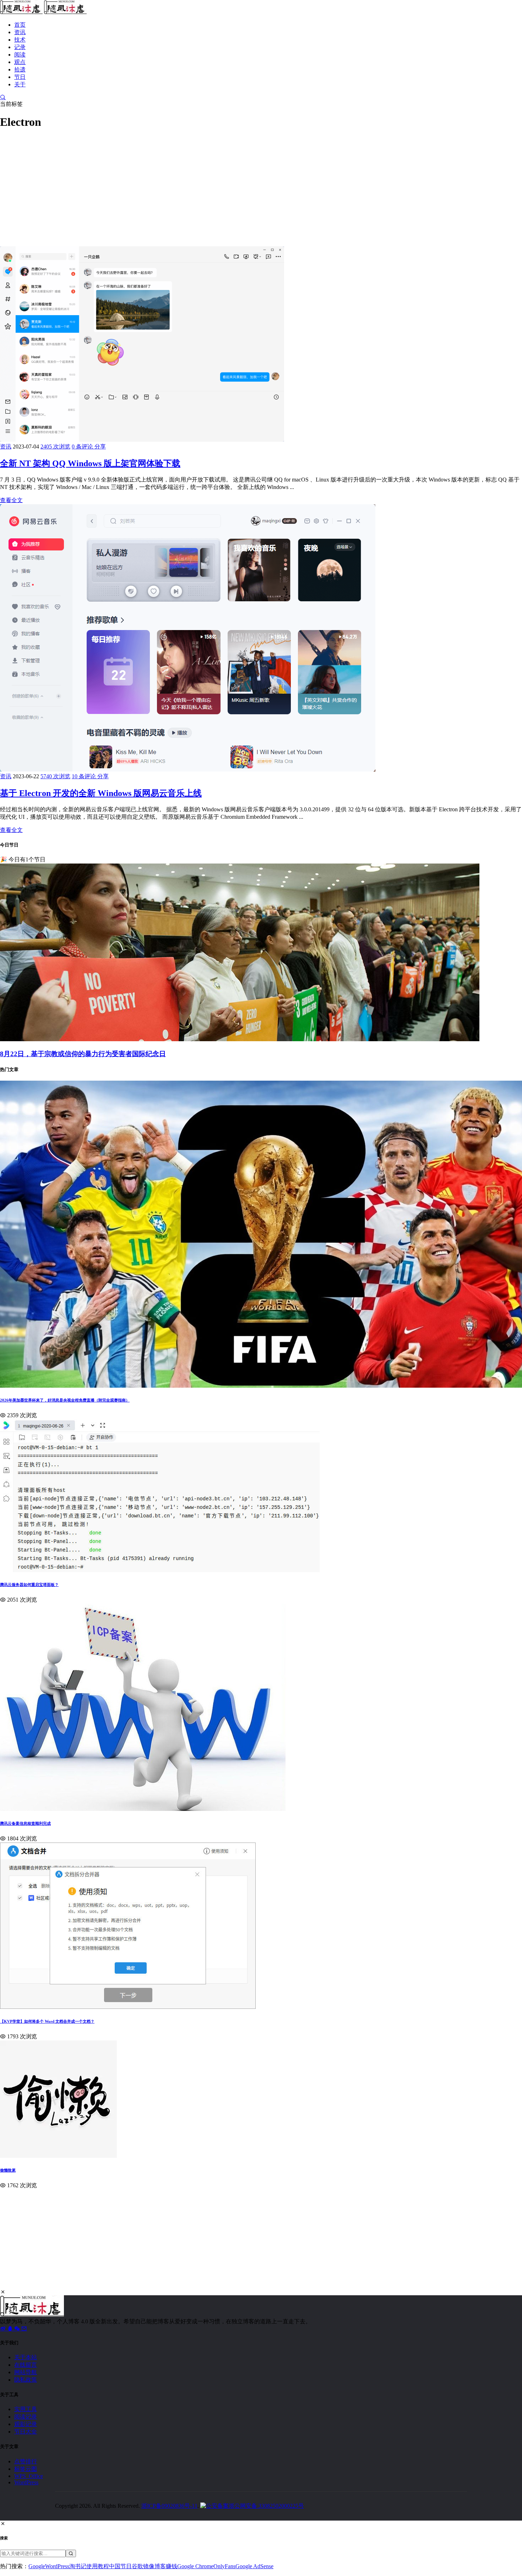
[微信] (18, 2328)
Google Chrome (195, 2566)
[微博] (4, 2328)
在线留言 (26, 2365)
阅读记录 (26, 2417)
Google (37, 2566)
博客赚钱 (166, 2566)
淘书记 (78, 2566)
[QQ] (11, 2328)
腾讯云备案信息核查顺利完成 (25, 1823)
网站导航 (26, 2372)
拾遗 (20, 69)
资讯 (20, 32)
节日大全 (26, 2432)
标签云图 (26, 2469)
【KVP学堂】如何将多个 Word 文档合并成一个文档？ (47, 2021)
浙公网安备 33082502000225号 (266, 2506)
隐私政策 (26, 2380)
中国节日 (120, 2566)
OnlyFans (224, 2566)
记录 (20, 47)
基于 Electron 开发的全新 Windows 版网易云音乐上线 (101, 793)
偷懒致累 (8, 2170)
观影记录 (26, 2424)
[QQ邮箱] (24, 2328)
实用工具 (26, 2409)
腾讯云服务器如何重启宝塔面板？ (29, 1585)
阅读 (20, 55)
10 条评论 (85, 776)
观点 (20, 62)
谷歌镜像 (143, 2566)
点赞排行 (26, 2461)
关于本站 (26, 2357)
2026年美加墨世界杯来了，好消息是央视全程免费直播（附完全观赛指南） (65, 1400)
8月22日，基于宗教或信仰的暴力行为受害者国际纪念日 (83, 1054)
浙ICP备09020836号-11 (169, 2506)
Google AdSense (254, 2566)
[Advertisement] (213, 186)
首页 (20, 25)
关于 (20, 84)
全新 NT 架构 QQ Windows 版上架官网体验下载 (90, 463)
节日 (20, 77)
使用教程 (98, 2566)
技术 (20, 40)
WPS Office (29, 2476)
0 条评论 (83, 447)
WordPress (26, 2482)
